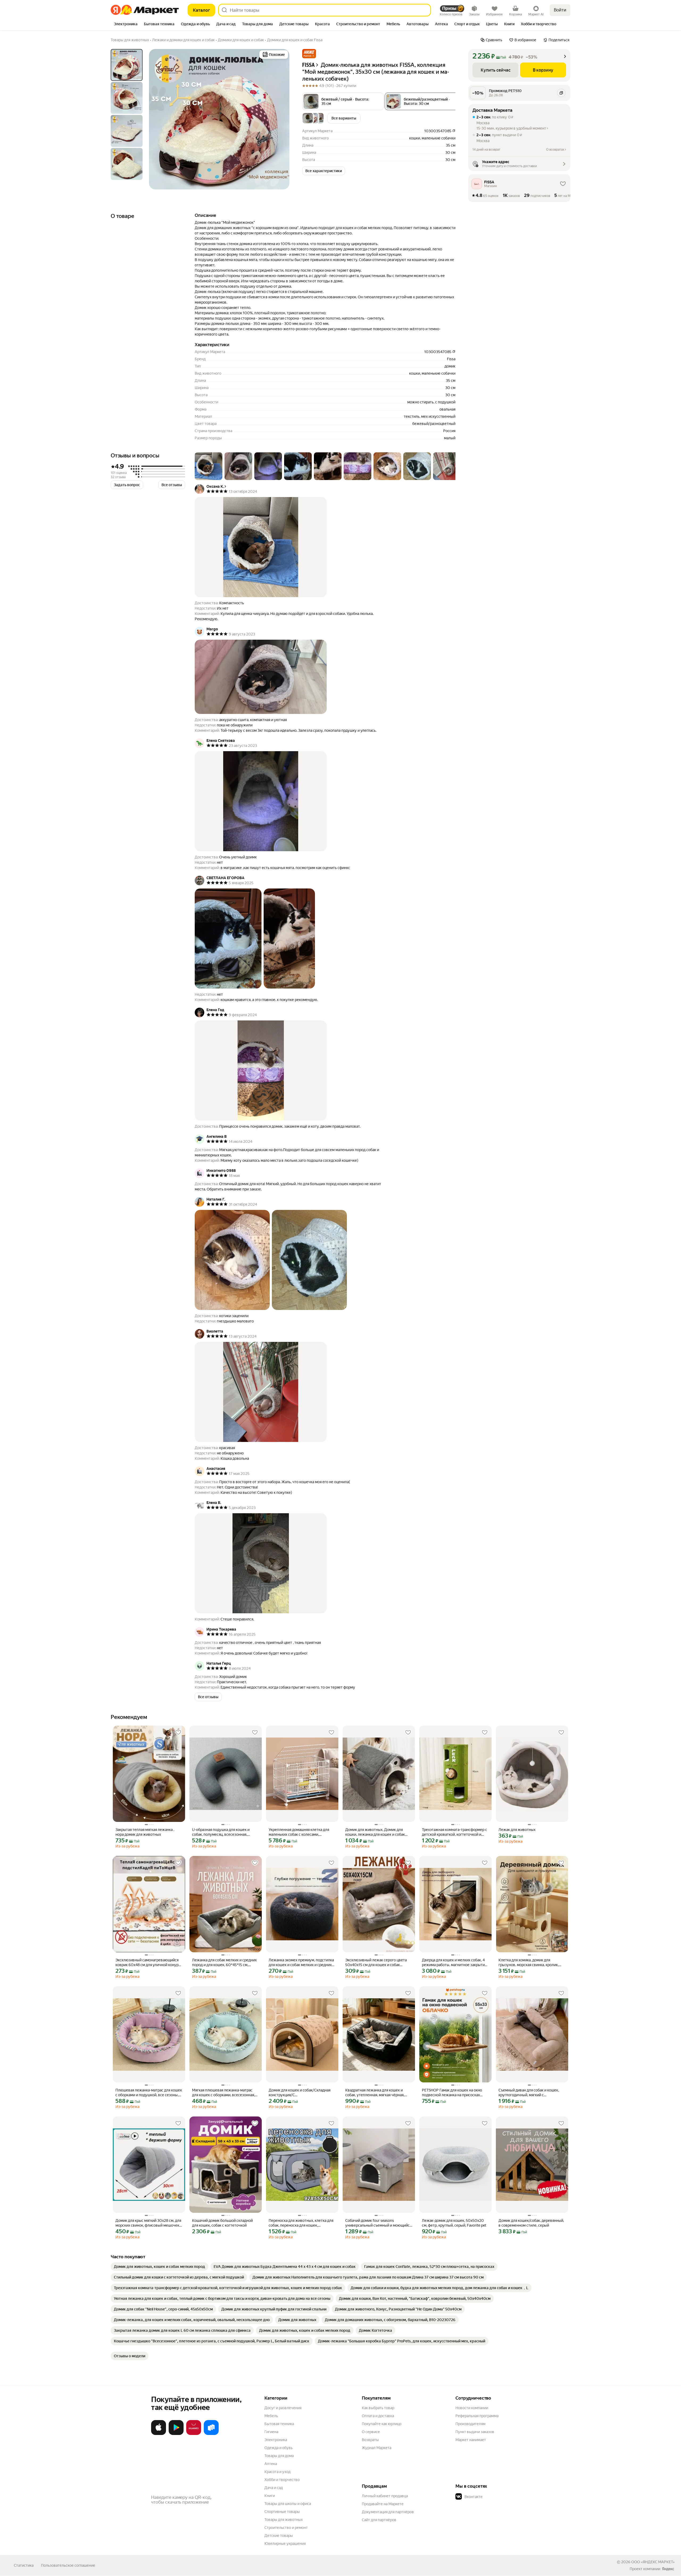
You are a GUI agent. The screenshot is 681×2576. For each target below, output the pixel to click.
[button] (309, 54)
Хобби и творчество (282, 2480)
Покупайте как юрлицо (382, 2424)
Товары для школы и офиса (288, 2504)
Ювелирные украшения (285, 2544)
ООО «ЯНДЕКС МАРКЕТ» (653, 2562)
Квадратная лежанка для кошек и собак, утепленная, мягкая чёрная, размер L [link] (375, 2093)
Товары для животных (284, 2520)
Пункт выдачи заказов (475, 2432)
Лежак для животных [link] (517, 1830)
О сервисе (371, 2432)
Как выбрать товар (378, 2408)
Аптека (271, 2464)
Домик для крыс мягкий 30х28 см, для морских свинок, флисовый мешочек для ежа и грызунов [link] (148, 2223)
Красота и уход (277, 2472)
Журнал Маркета (377, 2448)
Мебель (271, 2416)
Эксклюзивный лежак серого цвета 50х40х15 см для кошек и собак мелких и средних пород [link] (376, 1963)
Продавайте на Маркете (383, 2504)
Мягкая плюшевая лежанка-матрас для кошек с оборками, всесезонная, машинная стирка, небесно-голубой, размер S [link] (223, 2093)
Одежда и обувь (279, 2448)
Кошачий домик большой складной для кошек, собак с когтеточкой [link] (222, 2223)
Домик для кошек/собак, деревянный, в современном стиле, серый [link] (531, 2223)
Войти (560, 10)
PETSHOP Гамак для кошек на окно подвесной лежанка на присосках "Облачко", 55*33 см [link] (452, 2093)
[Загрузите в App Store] (159, 2434)
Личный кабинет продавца (385, 2496)
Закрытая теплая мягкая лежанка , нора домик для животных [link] (145, 1832)
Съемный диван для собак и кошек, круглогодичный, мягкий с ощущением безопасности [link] (529, 2093)
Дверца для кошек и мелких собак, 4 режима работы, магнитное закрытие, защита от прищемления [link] (455, 1963)
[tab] (126, 24)
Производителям (470, 2424)
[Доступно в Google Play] (176, 2434)
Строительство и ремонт (286, 2528)
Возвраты (370, 2440)
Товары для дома (279, 2456)
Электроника (276, 2440)
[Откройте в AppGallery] (194, 2434)
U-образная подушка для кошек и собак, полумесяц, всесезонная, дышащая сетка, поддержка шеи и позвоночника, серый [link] (221, 1832)
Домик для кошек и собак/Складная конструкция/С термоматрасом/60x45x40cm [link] (300, 2093)
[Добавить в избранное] (178, 1733)
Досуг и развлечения (283, 2408)
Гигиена (271, 2432)
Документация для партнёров (388, 2512)
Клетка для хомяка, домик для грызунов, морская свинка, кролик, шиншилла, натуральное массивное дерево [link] (530, 1963)
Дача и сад (274, 2488)
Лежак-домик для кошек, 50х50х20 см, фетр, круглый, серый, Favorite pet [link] (454, 2223)
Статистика (24, 2565)
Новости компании (472, 2408)
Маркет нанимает (471, 2440)
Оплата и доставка (378, 2416)
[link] (159, 2267)
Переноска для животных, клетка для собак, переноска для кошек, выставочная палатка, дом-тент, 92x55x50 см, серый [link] (301, 2223)
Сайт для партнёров (379, 2520)
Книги (270, 2496)
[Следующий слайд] (281, 119)
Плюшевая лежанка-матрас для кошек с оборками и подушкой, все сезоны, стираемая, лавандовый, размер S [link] (149, 2093)
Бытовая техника (279, 2424)
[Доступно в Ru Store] (211, 2434)
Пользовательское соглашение (68, 2565)
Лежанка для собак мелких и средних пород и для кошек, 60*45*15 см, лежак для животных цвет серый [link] (224, 1963)
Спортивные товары (282, 2512)
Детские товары (279, 2536)
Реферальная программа (477, 2416)
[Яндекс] (668, 2569)
